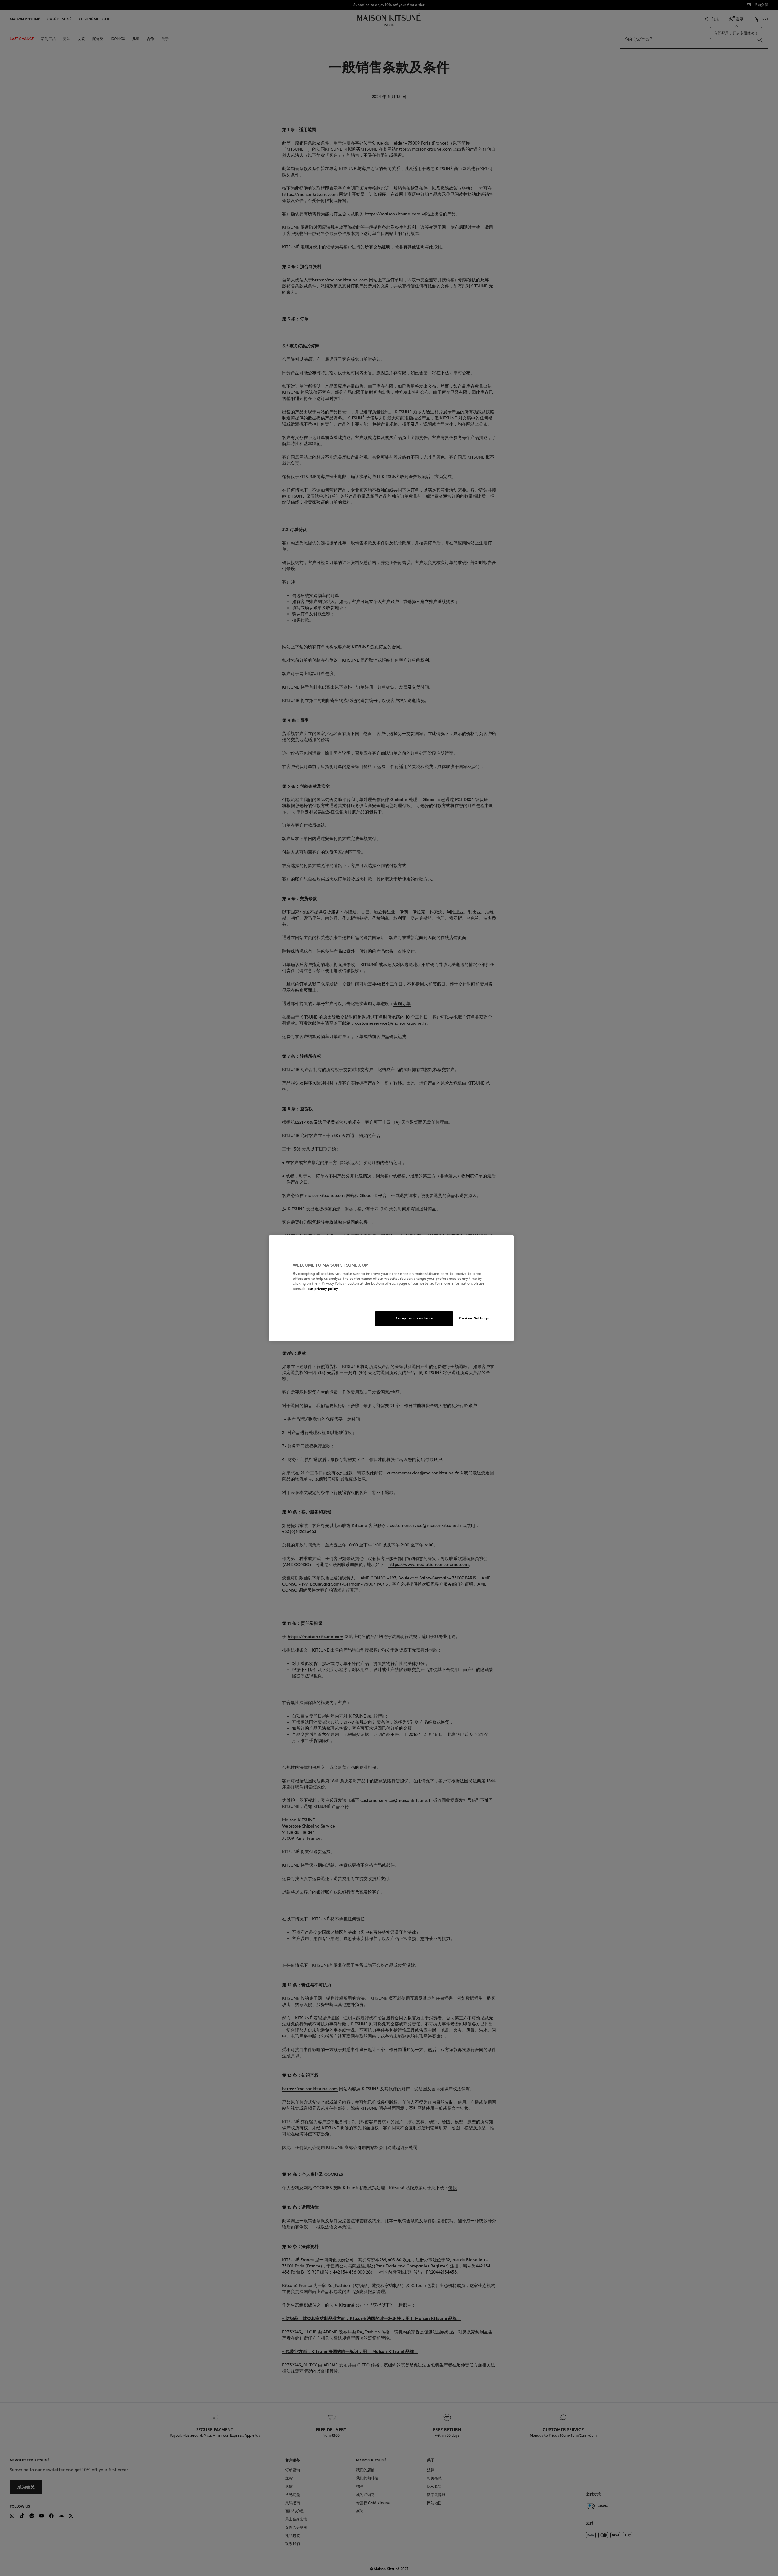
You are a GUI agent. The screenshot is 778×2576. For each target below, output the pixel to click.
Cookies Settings (474, 1318)
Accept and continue (414, 1318)
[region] (391, 1288)
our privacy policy (323, 1288)
